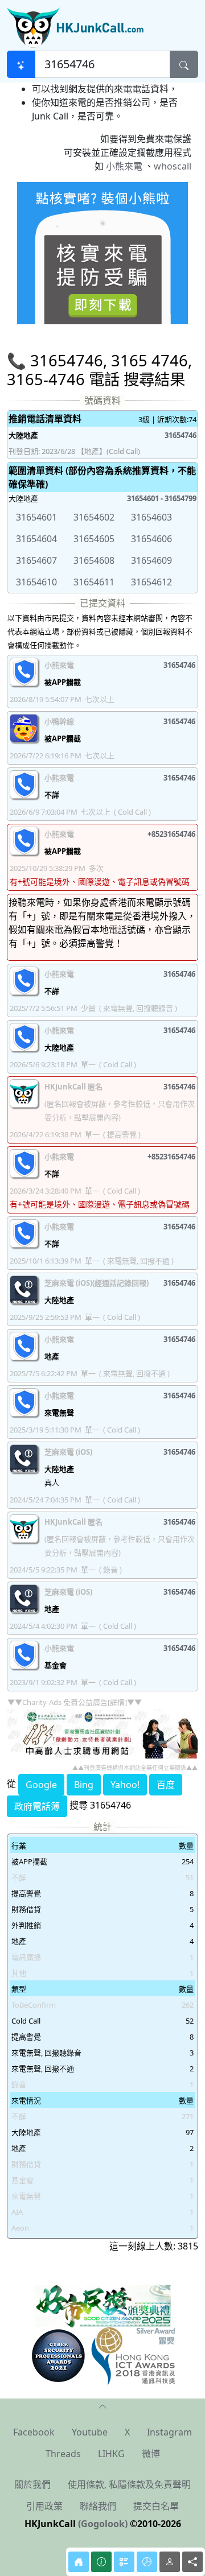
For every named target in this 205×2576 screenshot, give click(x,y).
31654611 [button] (94, 582)
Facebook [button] (34, 2432)
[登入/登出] (170, 2562)
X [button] (127, 2432)
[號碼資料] (101, 2562)
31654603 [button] (151, 517)
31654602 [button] (94, 517)
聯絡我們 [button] (98, 2506)
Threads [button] (63, 2454)
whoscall (173, 166)
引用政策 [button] (44, 2506)
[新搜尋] (21, 64)
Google (41, 1785)
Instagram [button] (169, 2432)
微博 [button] (151, 2454)
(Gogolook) (103, 2524)
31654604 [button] (36, 539)
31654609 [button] (151, 560)
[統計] (147, 2562)
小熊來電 (124, 166)
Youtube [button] (90, 2432)
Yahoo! (125, 1785)
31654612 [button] (151, 582)
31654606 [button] (151, 539)
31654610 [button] (36, 582)
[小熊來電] (102, 252)
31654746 (181, 435)
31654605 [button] (94, 539)
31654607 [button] (36, 560)
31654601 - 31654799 (162, 498)
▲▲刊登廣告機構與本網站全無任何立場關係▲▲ (135, 1768)
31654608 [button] (94, 560)
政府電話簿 (37, 1806)
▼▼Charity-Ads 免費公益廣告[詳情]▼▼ (75, 1702)
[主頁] (79, 2562)
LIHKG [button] (111, 2454)
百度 (166, 1785)
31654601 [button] (36, 517)
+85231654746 (171, 834)
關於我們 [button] (32, 2484)
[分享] (192, 2562)
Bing (84, 1785)
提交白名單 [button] (156, 2506)
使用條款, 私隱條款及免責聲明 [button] (129, 2484)
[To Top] (102, 2405)
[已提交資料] (124, 2562)
